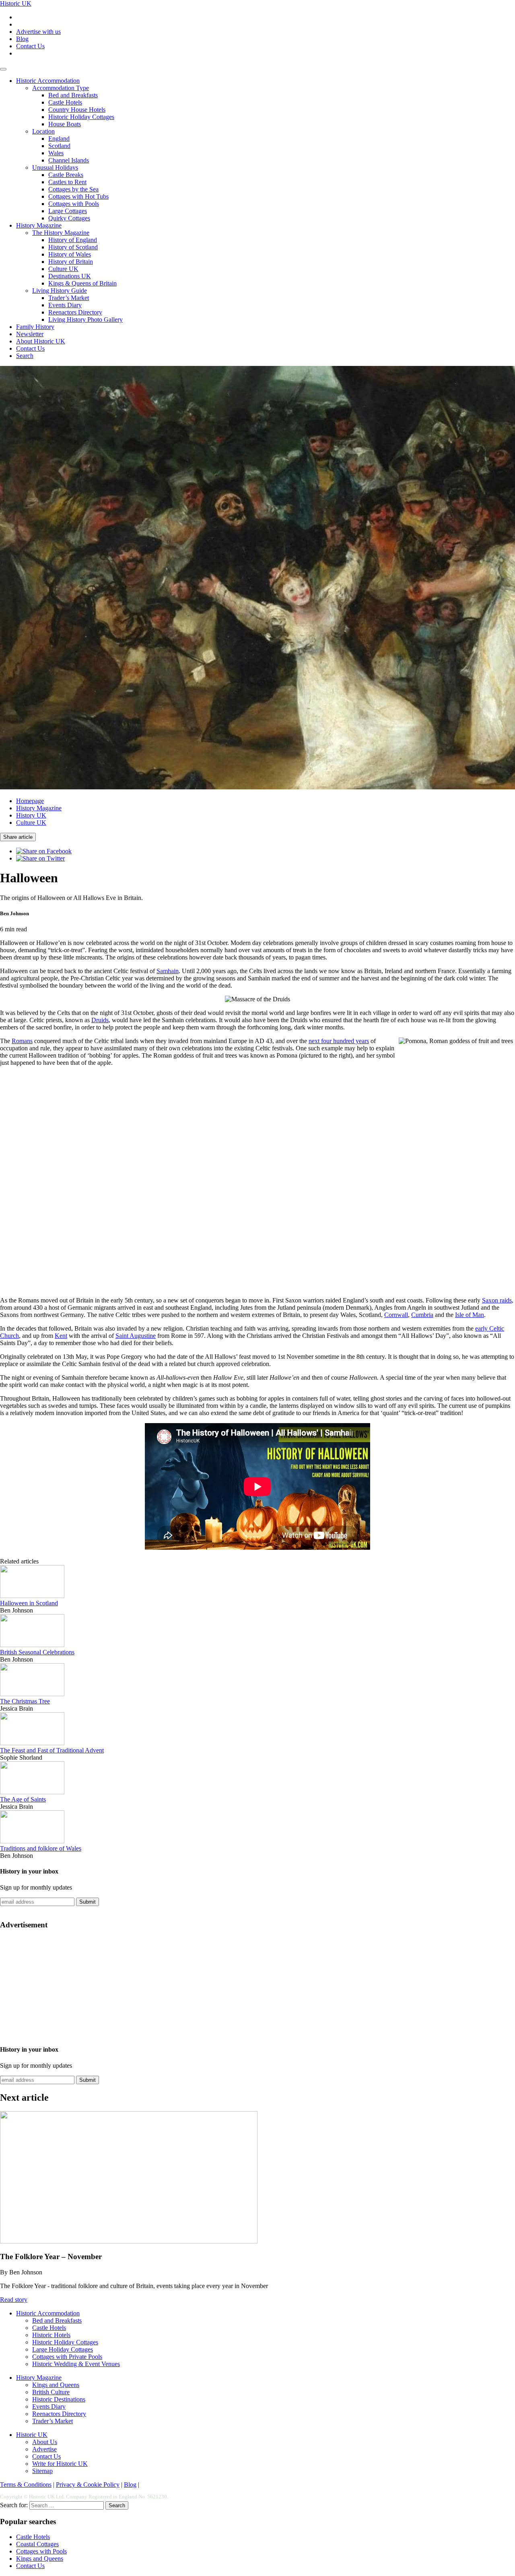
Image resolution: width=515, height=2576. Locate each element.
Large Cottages (68, 211)
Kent (61, 1336)
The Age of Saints (23, 1799)
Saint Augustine (136, 1336)
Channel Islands (69, 160)
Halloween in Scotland (29, 1603)
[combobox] (67, 2505)
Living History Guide (60, 291)
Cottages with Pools (74, 204)
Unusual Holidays (55, 167)
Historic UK (16, 3)
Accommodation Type (61, 88)
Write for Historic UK (60, 2464)
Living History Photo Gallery (85, 319)
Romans (22, 1041)
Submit (88, 1902)
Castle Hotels (65, 102)
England (59, 139)
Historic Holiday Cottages (81, 117)
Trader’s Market (69, 298)
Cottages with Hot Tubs (78, 196)
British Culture (51, 2392)
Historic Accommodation (48, 81)
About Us (45, 2442)
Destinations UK (70, 276)
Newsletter (30, 334)
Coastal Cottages (37, 2544)
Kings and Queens (56, 2385)
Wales (56, 153)
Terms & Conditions (26, 2485)
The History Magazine (61, 233)
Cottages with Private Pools (67, 2357)
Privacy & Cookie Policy (88, 2485)
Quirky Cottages (69, 218)
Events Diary (65, 305)
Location (43, 131)
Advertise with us (38, 32)
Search (25, 356)
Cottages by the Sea (73, 189)
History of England (73, 240)
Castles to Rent (67, 182)
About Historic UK (41, 341)
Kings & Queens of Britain (82, 283)
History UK (31, 815)
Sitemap (42, 2471)
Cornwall (396, 1315)
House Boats (65, 124)
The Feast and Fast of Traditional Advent (52, 1750)
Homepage (30, 801)
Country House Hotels (77, 110)
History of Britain (71, 262)
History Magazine (39, 225)
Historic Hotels (51, 2335)
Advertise (44, 2449)
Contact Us (30, 46)
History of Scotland (73, 247)
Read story (14, 2300)
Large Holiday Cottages (63, 2349)
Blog (22, 39)
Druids (100, 1020)
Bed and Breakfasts (73, 95)
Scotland (59, 146)
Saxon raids (497, 1300)
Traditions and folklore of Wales (41, 1848)
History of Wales (70, 254)
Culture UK (63, 269)
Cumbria (422, 1315)
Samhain (168, 971)
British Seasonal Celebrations (37, 1652)
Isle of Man (470, 1315)
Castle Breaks (66, 175)
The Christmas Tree (25, 1701)
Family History (35, 327)
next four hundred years (339, 1041)
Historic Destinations (59, 2399)
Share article (18, 837)
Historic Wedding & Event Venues (76, 2364)
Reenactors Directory (75, 312)
